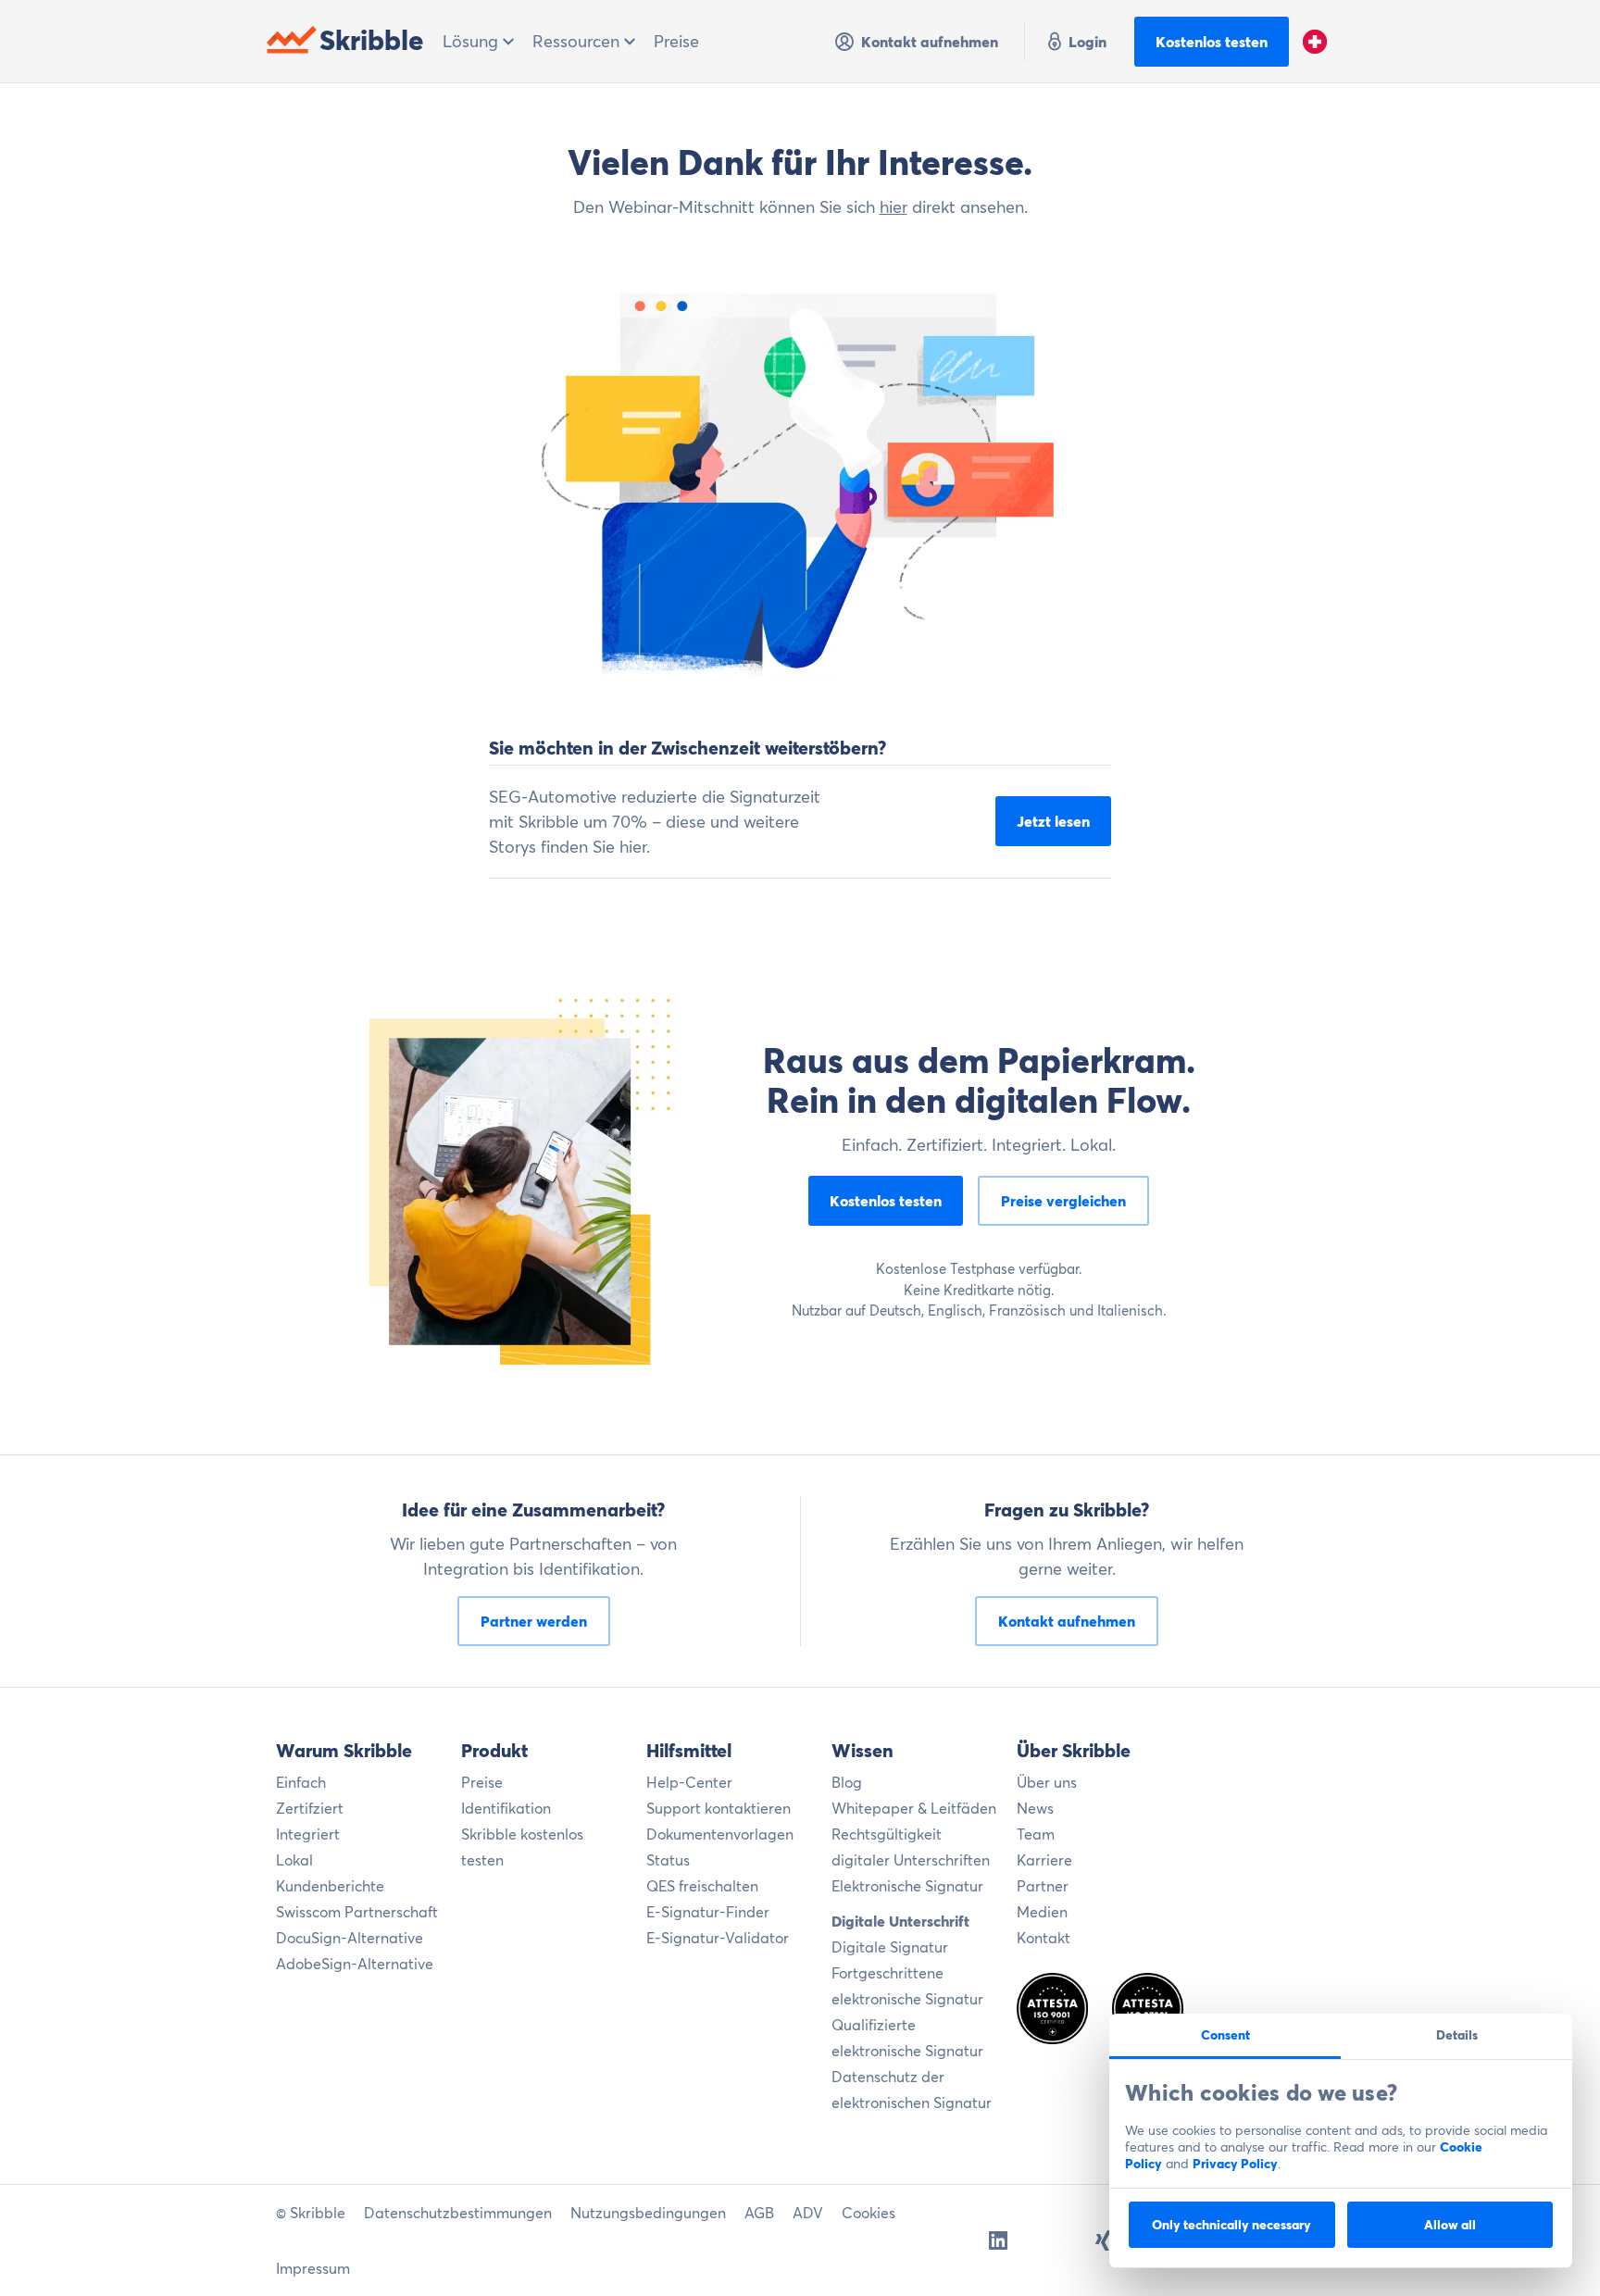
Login (1087, 42)
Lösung (473, 41)
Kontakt (1044, 1938)
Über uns (1047, 1782)
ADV (808, 2213)
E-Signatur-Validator (718, 1938)
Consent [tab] (1225, 2035)
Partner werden (534, 1621)
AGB (759, 2213)
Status (668, 1860)
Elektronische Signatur (907, 1886)
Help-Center (689, 1782)
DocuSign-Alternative (350, 1938)
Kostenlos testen (1212, 42)
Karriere (1044, 1860)
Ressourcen (578, 41)
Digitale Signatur (890, 1947)
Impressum (313, 2268)
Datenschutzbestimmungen (458, 2213)
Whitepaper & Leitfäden (914, 1808)
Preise (676, 41)
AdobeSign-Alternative (355, 1964)
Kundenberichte (330, 1886)
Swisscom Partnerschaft (357, 1912)
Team (1036, 1834)
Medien (1042, 1912)
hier (894, 207)
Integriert (308, 1834)
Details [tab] (1457, 2035)
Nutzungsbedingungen (648, 2213)
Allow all (1450, 2225)
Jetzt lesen (1053, 821)
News (1035, 1808)
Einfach (301, 1782)
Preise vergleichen (1063, 1201)
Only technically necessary (1231, 2225)
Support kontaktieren (719, 1808)
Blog (847, 1782)
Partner (1043, 1886)
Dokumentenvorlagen (720, 1834)
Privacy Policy (1235, 2164)
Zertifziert (310, 1808)
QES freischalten (702, 1886)
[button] (1315, 42)
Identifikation (506, 1808)
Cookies (869, 2213)
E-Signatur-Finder (708, 1912)
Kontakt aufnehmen (930, 42)
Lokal (294, 1860)
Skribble (372, 40)
